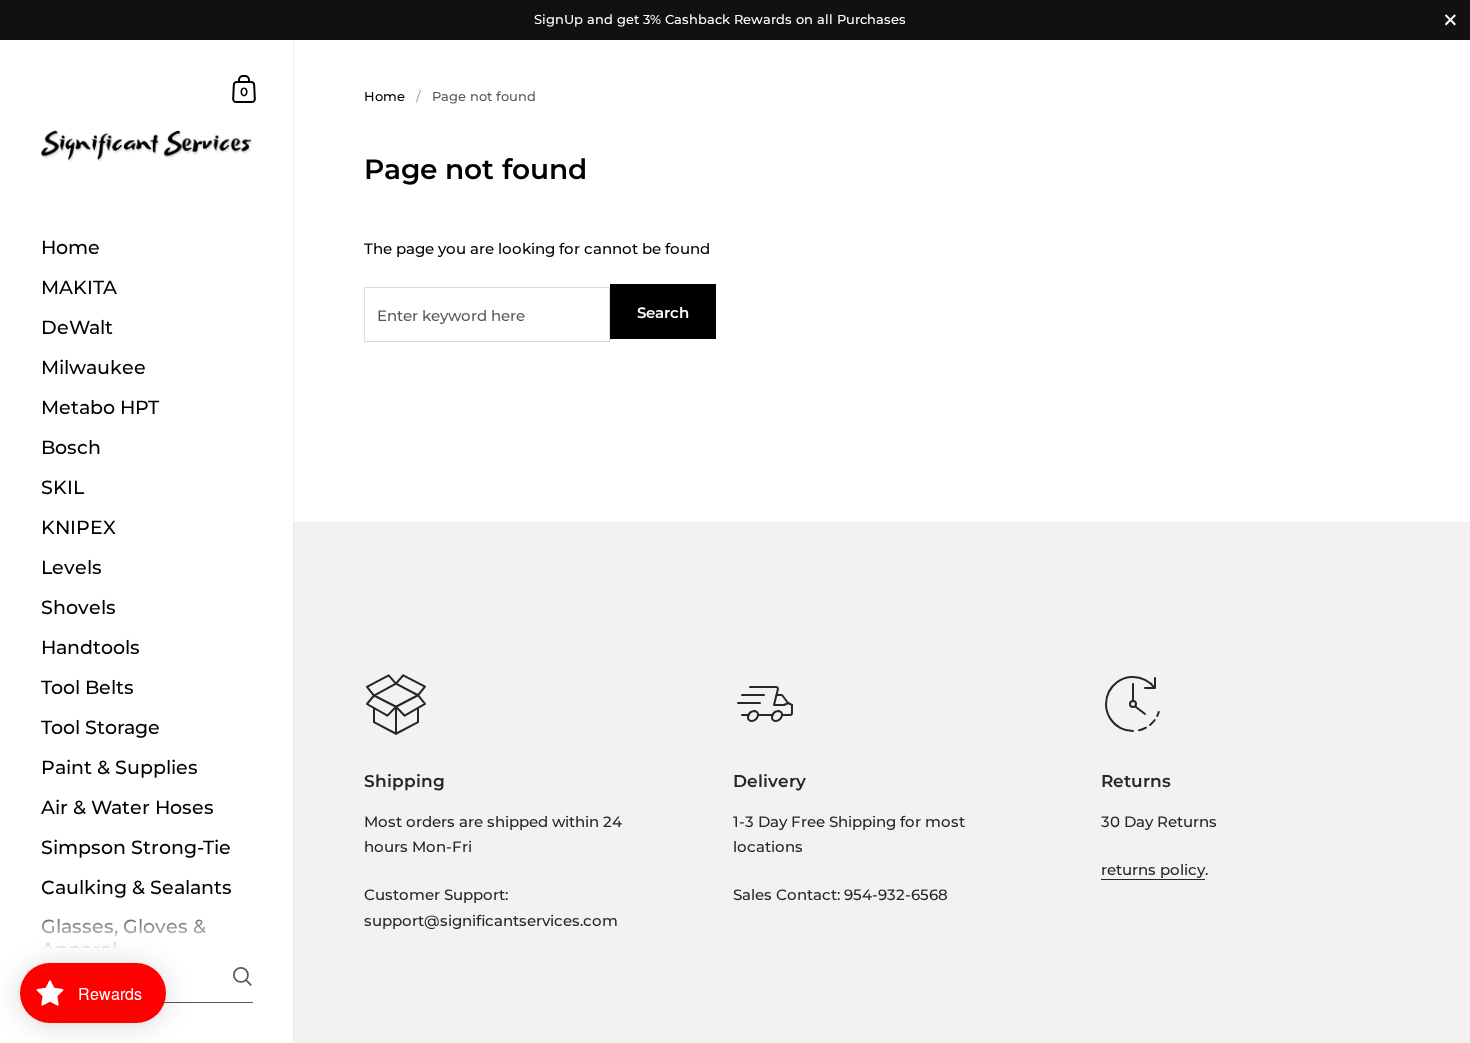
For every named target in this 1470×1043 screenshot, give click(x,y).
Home (384, 96)
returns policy (1153, 869)
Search (663, 312)
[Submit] (242, 976)
